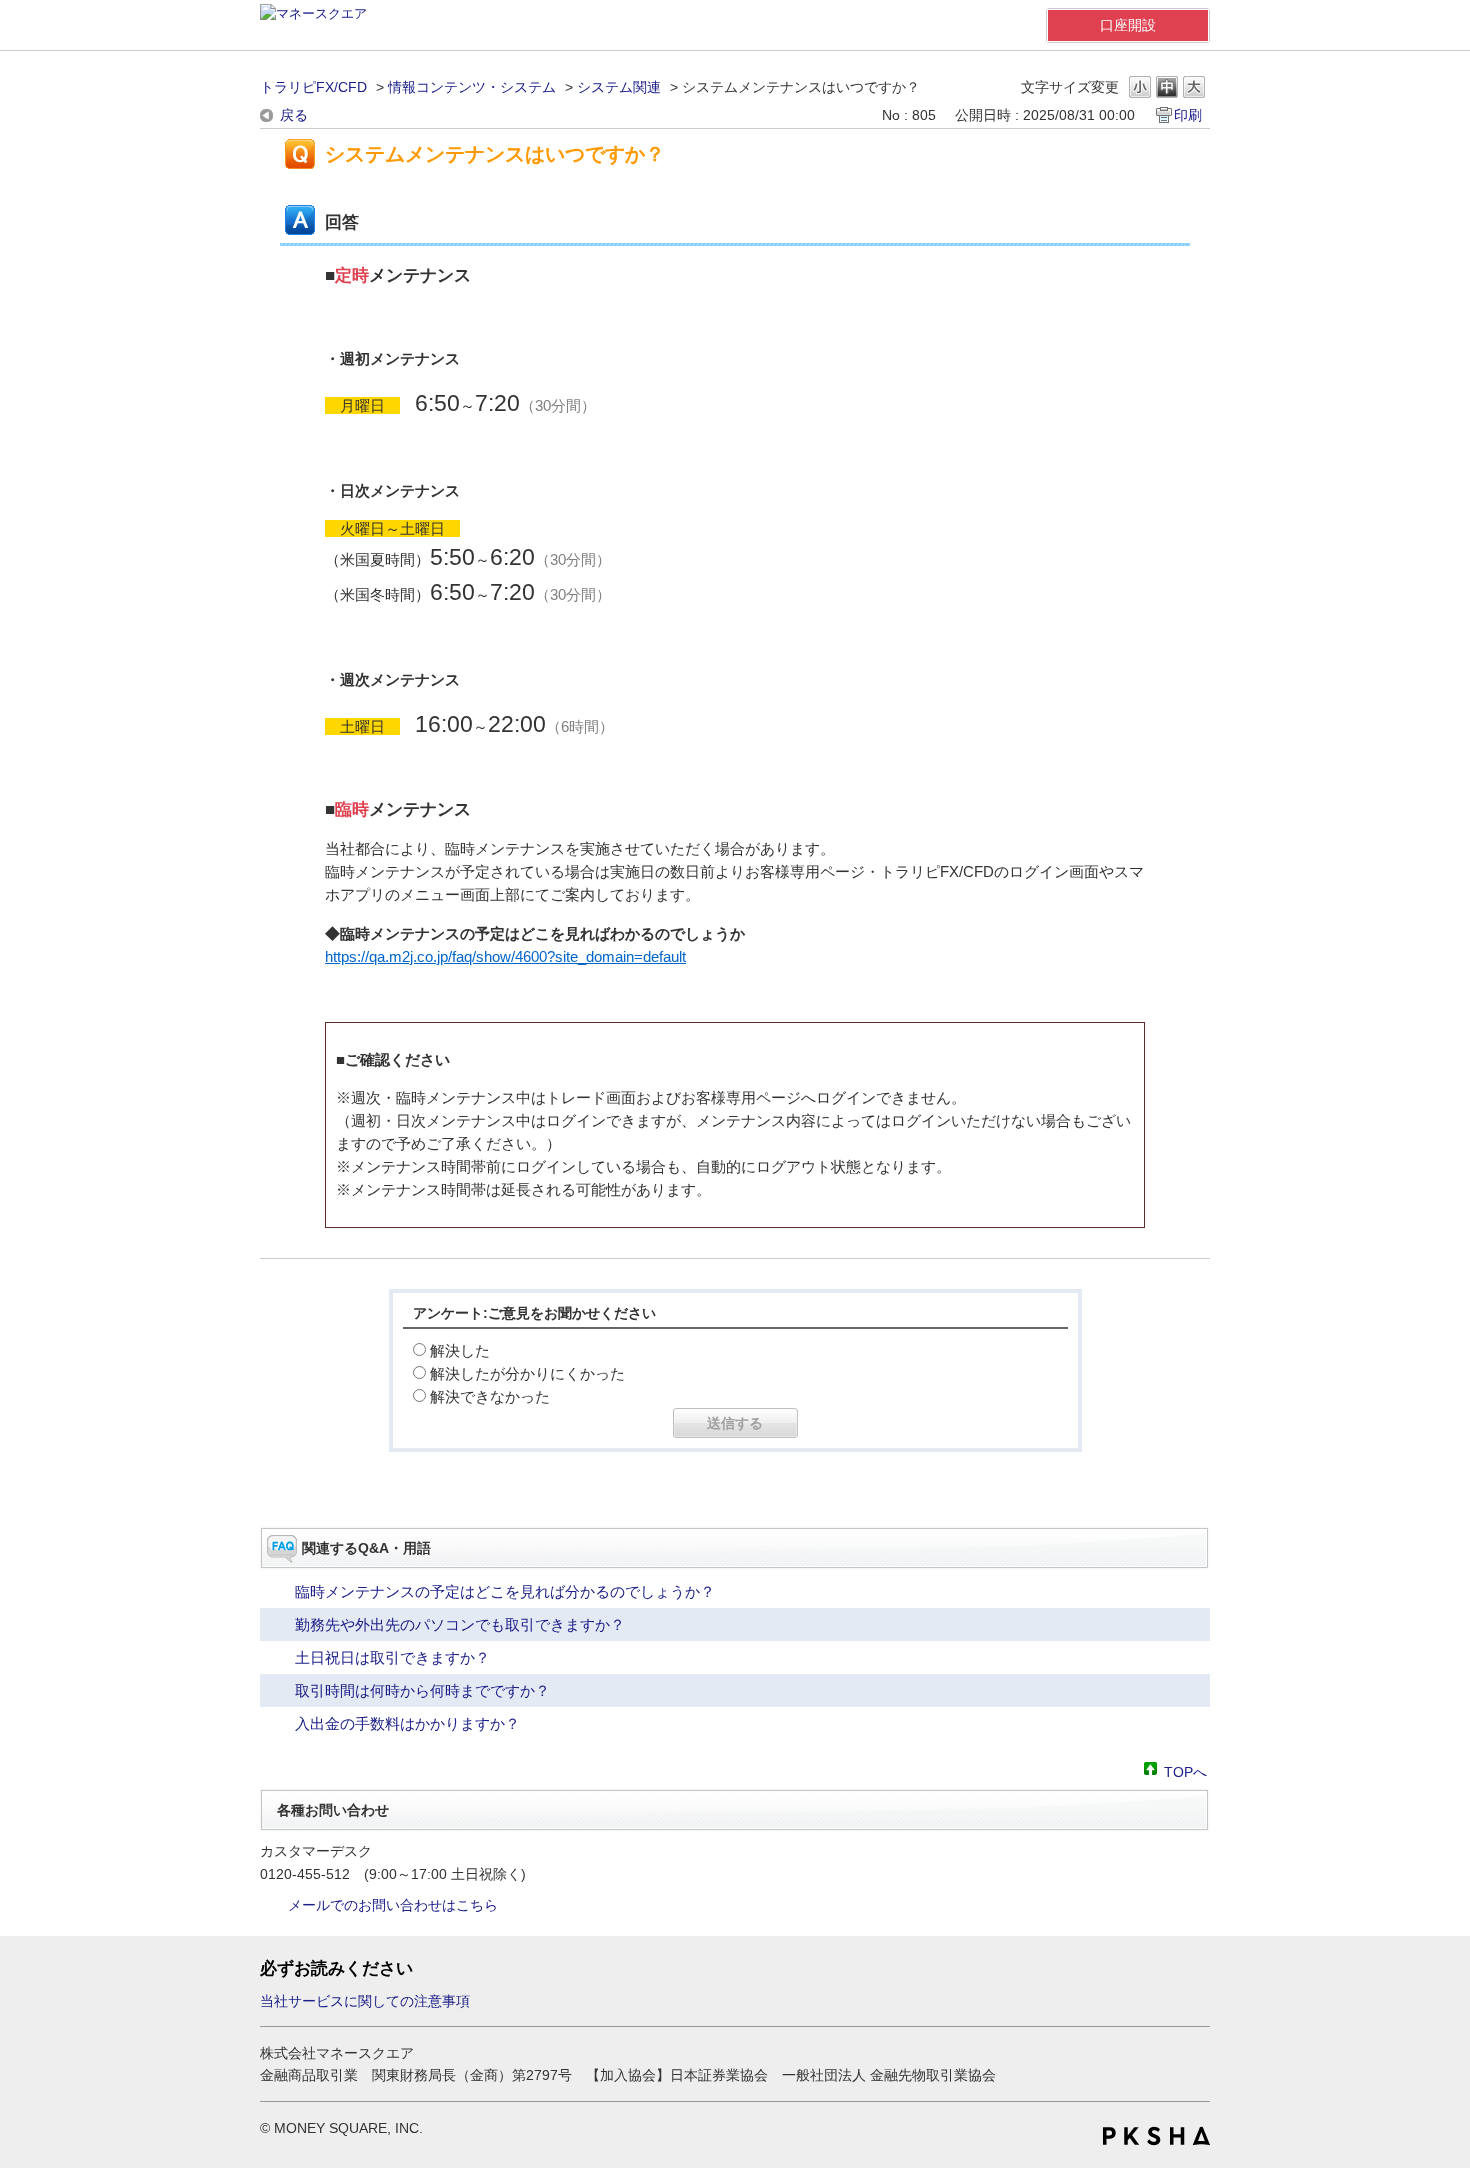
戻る (294, 115)
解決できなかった (490, 1396)
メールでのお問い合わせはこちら (393, 1905)
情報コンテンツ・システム (472, 87)
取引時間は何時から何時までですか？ (422, 1690)
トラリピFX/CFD (313, 87)
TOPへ (1185, 1770)
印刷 (1188, 115)
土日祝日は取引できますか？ (392, 1657)
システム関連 (619, 87)
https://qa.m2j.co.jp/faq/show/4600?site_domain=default (505, 956)
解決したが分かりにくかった (527, 1373)
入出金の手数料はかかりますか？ (407, 1723)
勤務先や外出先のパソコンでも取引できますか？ (460, 1624)
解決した (460, 1350)
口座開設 (1128, 25)
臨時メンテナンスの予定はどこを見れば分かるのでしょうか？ (505, 1591)
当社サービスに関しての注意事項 (365, 2001)
